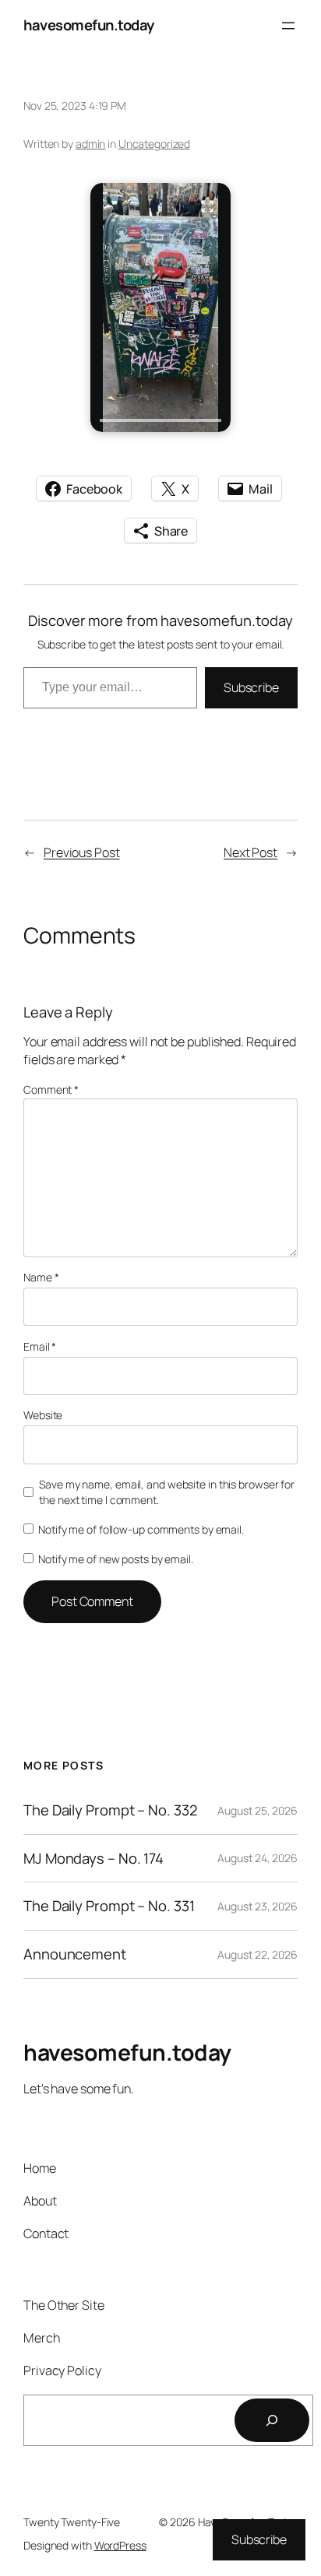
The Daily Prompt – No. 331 (109, 1906)
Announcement (75, 1954)
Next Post (250, 852)
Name (41, 1277)
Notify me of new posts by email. (116, 1559)
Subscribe (251, 687)
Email (40, 1346)
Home (40, 2168)
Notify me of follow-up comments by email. (141, 1529)
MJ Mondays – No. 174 (93, 1859)
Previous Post (82, 852)
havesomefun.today (89, 25)
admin (91, 144)
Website (43, 1415)
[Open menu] (288, 26)
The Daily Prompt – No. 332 (110, 1810)
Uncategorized (154, 144)
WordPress (120, 2545)
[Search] (272, 2420)
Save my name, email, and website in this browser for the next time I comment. (167, 1492)
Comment (51, 1089)
